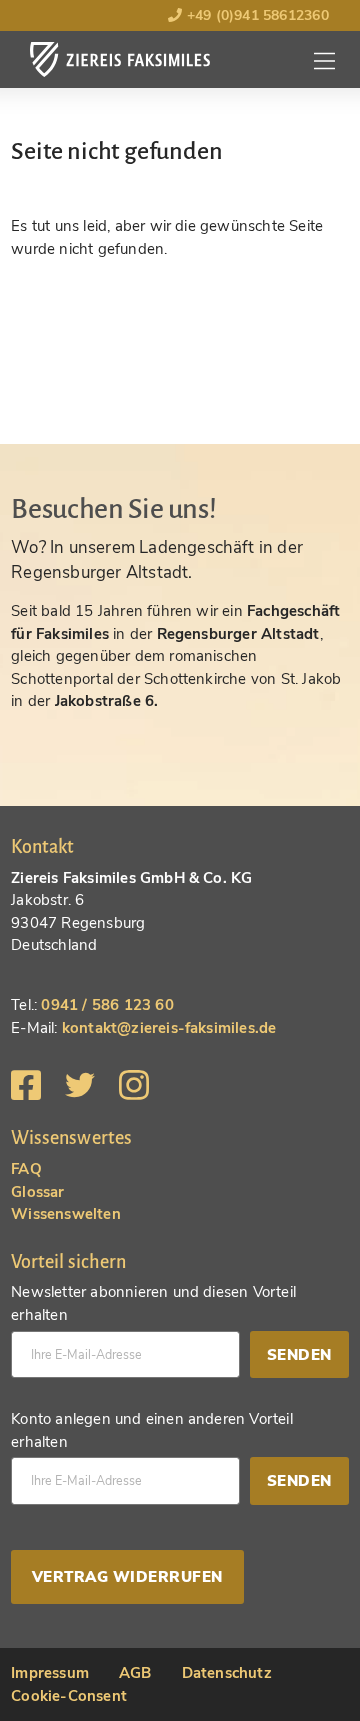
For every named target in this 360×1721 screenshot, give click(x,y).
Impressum (50, 1673)
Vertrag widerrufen (127, 1577)
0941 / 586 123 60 (107, 1005)
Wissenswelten (66, 1214)
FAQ (26, 1169)
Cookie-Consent (69, 1696)
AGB (135, 1673)
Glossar (37, 1192)
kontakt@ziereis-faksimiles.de (169, 1028)
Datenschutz (227, 1673)
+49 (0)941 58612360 (255, 15)
